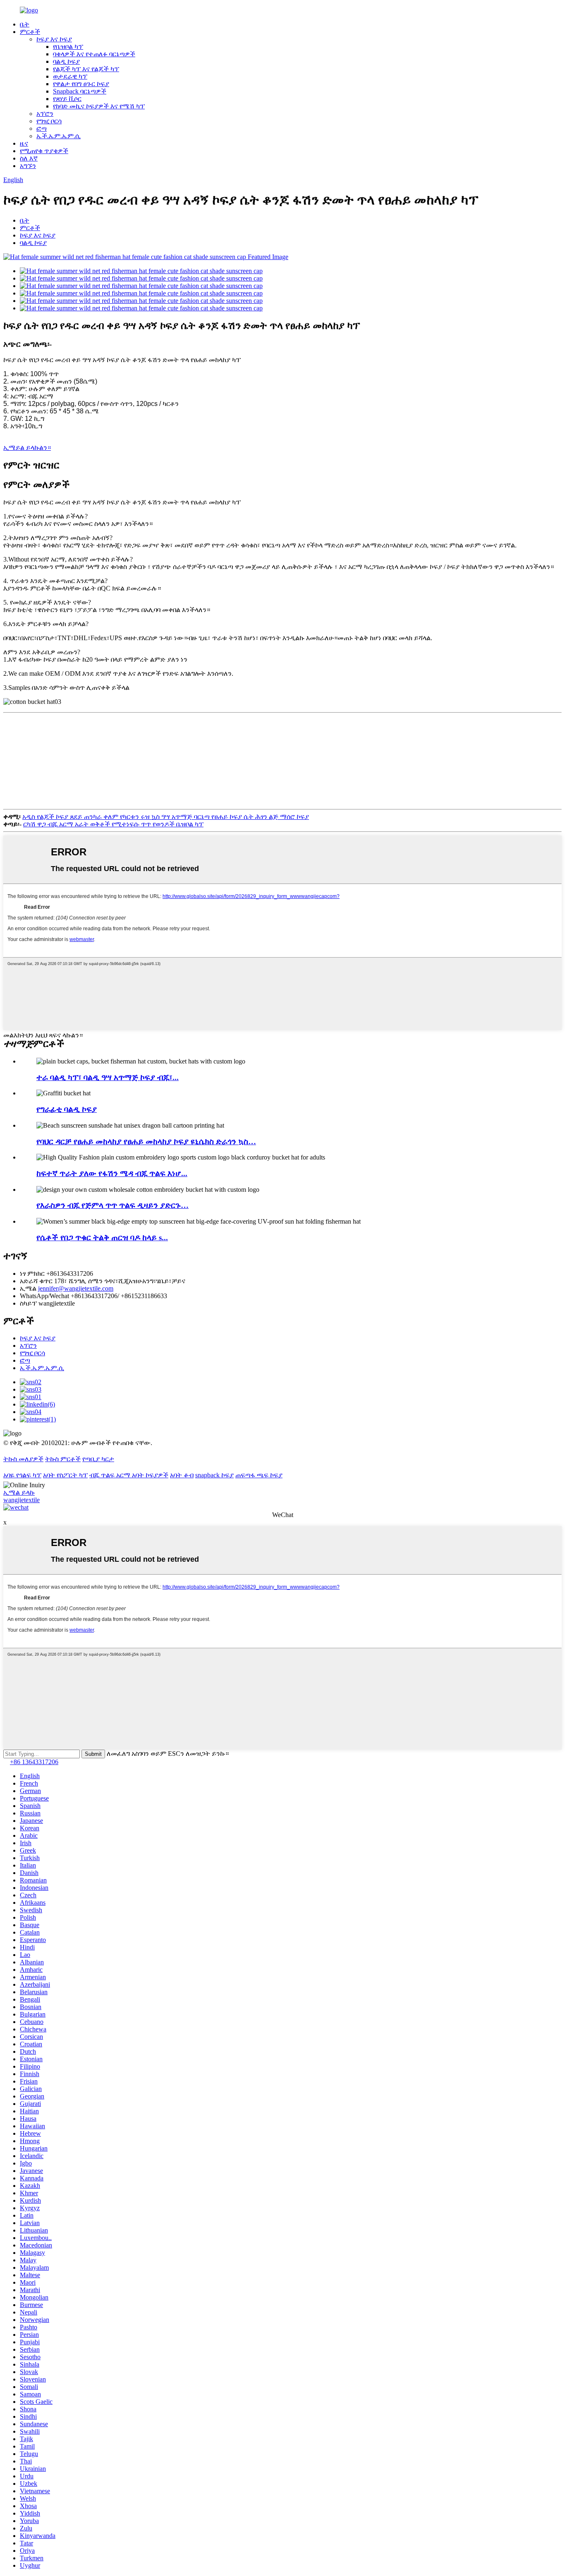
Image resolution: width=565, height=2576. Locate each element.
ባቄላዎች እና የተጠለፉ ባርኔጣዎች (94, 54)
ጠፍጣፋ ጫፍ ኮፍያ (259, 1475)
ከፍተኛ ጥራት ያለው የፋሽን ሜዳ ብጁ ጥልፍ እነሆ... (112, 1173)
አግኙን (28, 166)
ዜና (24, 143)
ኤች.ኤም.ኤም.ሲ (59, 136)
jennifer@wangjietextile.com (76, 1288)
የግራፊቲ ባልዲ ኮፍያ (67, 1109)
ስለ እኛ (29, 158)
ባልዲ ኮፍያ (66, 61)
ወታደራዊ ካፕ (70, 76)
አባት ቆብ (182, 1475)
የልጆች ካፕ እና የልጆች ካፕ (86, 69)
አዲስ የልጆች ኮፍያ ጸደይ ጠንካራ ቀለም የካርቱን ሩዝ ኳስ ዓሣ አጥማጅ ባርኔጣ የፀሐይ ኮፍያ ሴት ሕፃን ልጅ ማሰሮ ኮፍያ (166, 817)
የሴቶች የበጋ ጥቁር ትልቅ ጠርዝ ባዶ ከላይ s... (102, 1238)
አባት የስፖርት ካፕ (65, 1475)
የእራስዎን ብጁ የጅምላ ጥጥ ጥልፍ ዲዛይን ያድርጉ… (113, 1205)
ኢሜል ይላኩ (19, 1492)
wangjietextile (22, 1500)
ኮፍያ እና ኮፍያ (54, 39)
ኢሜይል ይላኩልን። (27, 448)
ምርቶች (30, 32)
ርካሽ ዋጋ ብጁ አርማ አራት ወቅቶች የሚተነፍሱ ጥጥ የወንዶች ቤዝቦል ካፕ (113, 824)
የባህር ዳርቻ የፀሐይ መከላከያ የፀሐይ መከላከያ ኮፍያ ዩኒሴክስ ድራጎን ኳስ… (146, 1142)
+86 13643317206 (34, 1762)
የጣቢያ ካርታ (98, 1459)
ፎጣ (42, 128)
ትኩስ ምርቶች (63, 1459)
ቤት (25, 24)
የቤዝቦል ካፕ (68, 47)
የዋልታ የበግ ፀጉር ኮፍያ (81, 84)
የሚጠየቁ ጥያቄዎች (44, 151)
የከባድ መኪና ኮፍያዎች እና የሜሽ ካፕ (99, 106)
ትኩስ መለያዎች (23, 1459)
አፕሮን (45, 114)
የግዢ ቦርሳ (49, 121)
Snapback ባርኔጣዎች (80, 91)
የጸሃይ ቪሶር (67, 99)
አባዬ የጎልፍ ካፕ (22, 1475)
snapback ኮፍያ (214, 1475)
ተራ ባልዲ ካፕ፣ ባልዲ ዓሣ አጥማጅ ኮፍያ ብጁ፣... (108, 1077)
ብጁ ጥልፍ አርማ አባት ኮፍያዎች (129, 1475)
